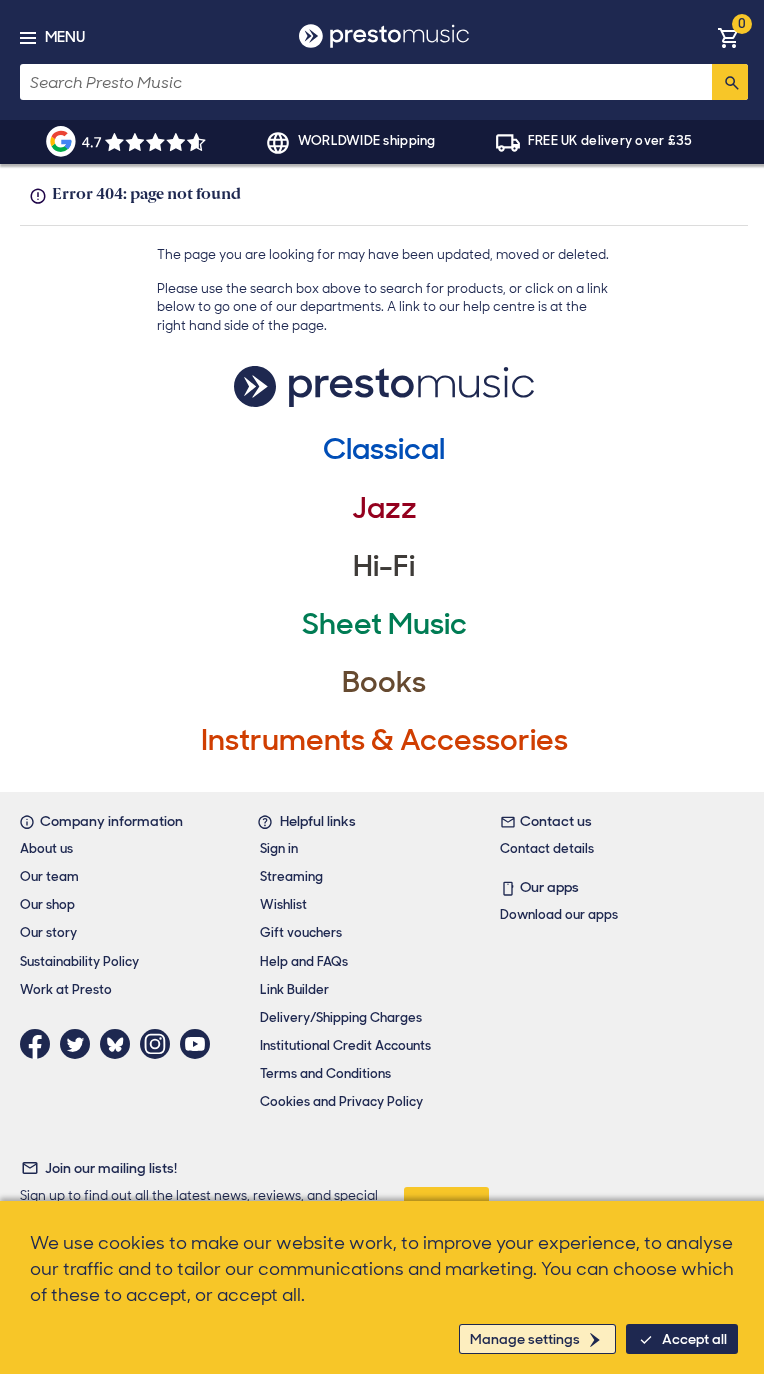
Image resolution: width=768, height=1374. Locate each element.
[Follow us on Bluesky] (120, 1044)
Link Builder (294, 989)
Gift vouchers (301, 932)
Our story (48, 932)
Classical (384, 448)
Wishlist (283, 904)
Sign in (279, 848)
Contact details (547, 848)
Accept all (694, 1339)
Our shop (47, 904)
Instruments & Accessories (384, 739)
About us (46, 848)
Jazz (384, 507)
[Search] (730, 82)
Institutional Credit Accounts (345, 1045)
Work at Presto (66, 989)
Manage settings (525, 1339)
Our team (49, 876)
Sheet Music (384, 623)
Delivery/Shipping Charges (341, 1017)
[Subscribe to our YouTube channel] (200, 1044)
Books (384, 681)
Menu (65, 37)
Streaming (291, 876)
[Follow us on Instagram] (160, 1044)
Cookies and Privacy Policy (341, 1101)
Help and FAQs (304, 961)
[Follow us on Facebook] (40, 1044)
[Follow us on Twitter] (80, 1044)
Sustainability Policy (79, 961)
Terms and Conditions (325, 1073)
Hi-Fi (384, 565)
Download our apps (559, 914)
